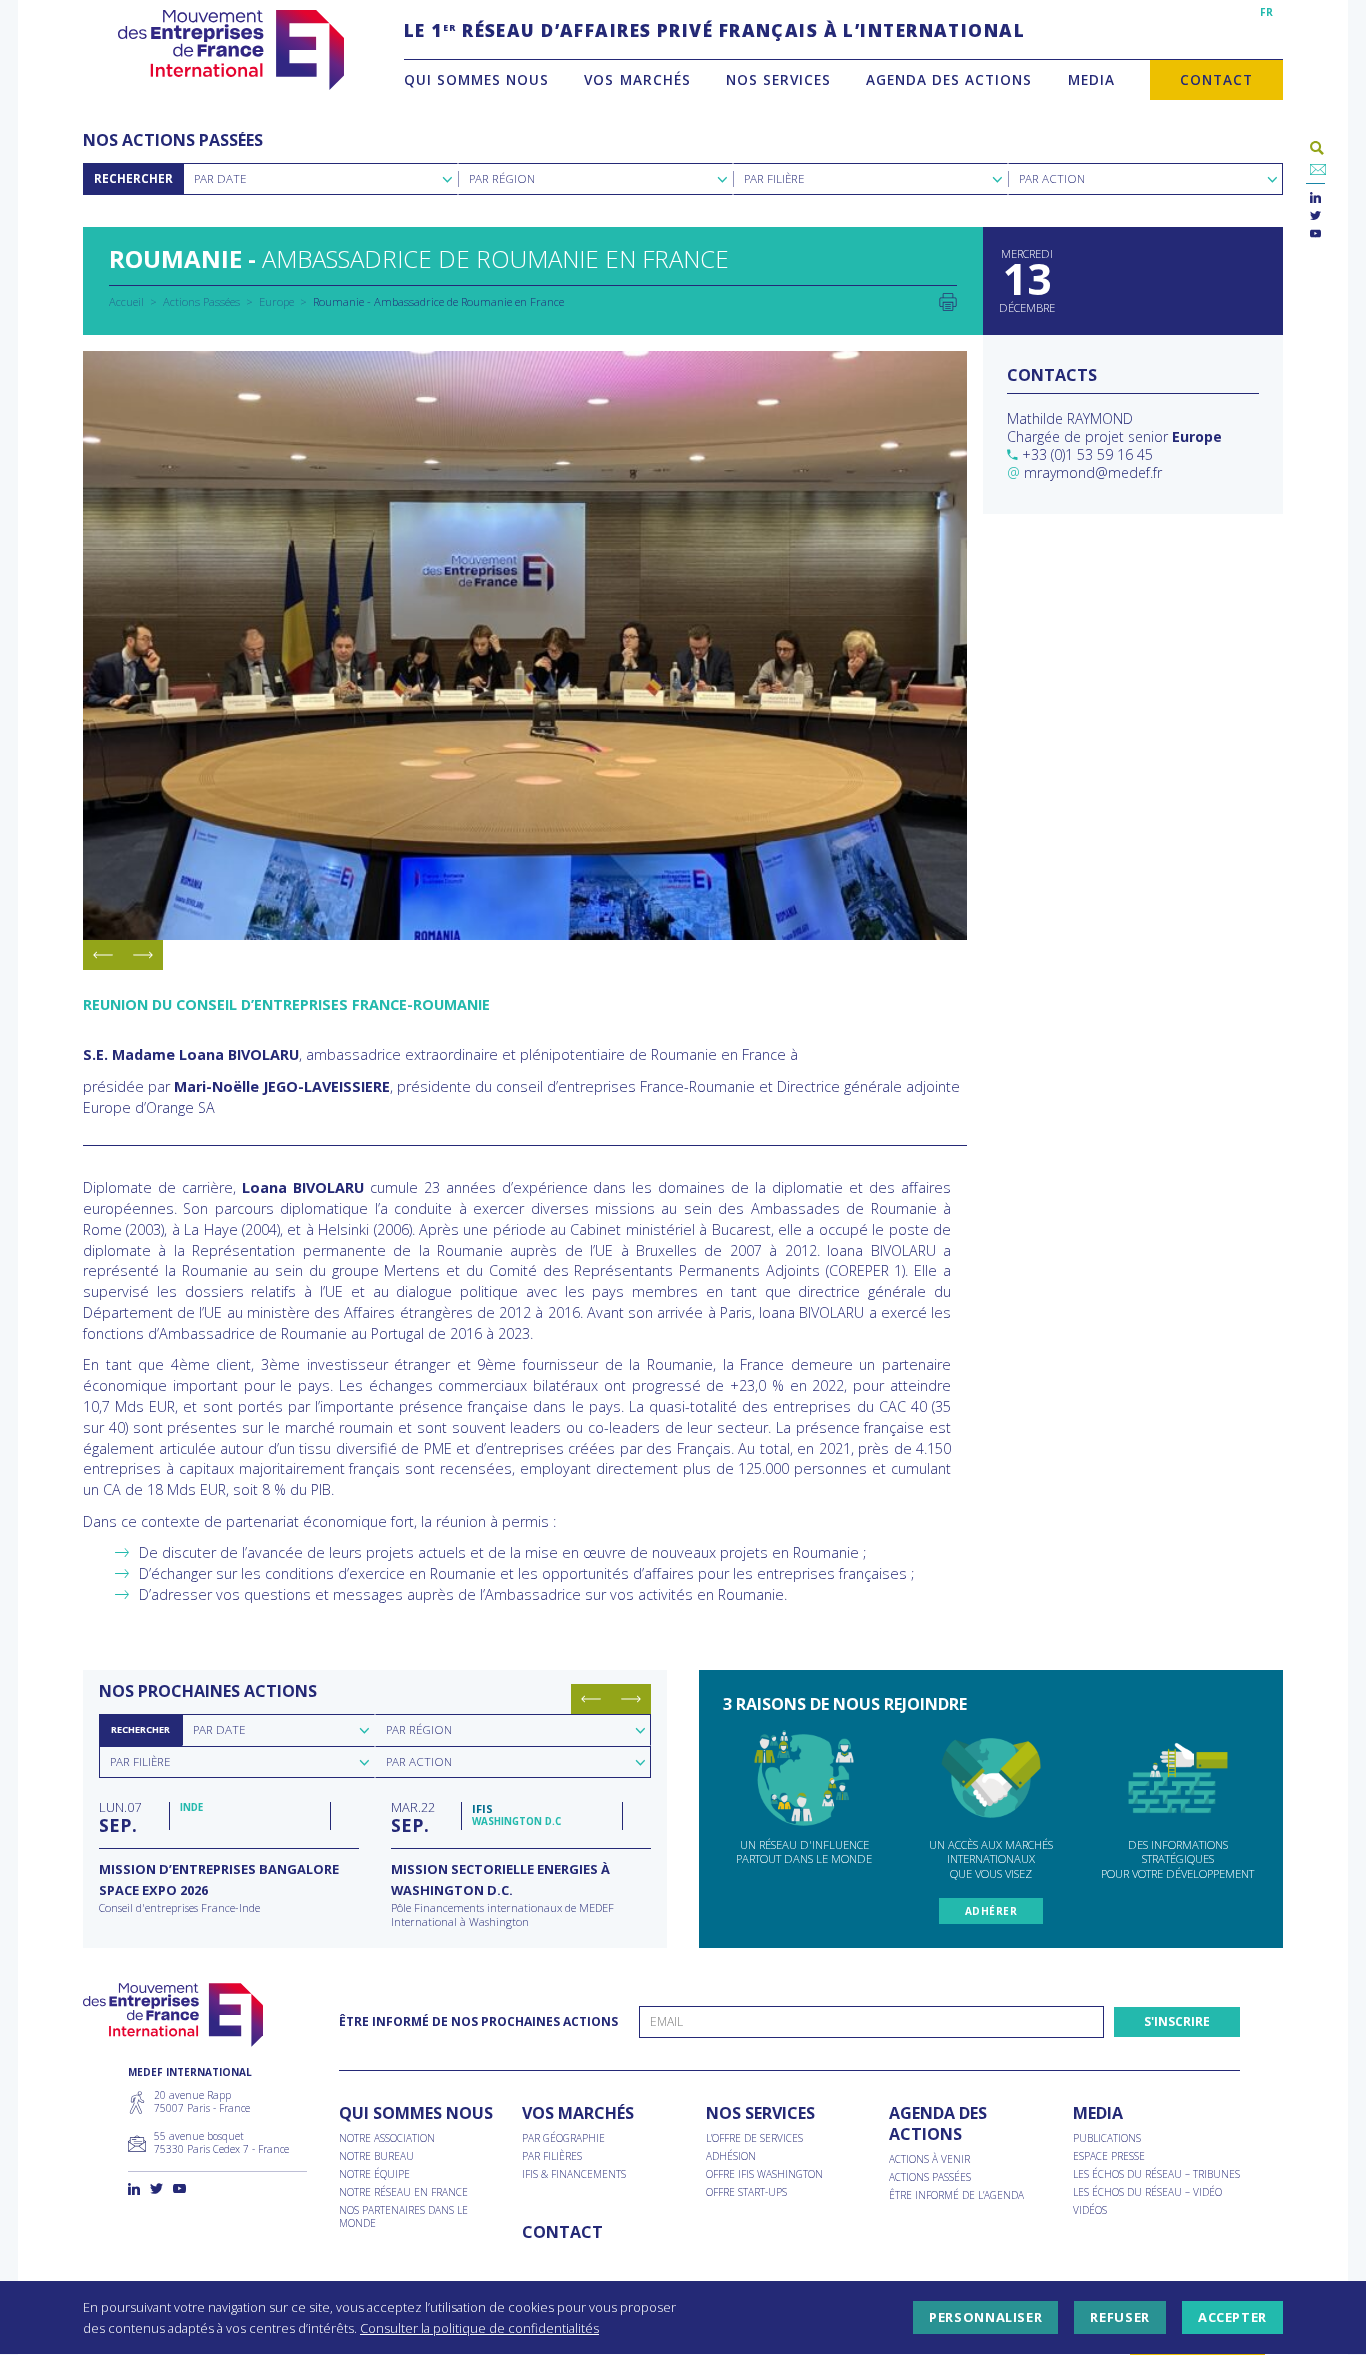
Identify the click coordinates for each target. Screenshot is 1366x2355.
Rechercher (133, 178)
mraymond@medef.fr (1093, 472)
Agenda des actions (949, 79)
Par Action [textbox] (1052, 178)
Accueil (126, 301)
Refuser (1119, 2318)
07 (120, 1817)
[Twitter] (1315, 216)
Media (1091, 79)
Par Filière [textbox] (774, 178)
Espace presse (1109, 2156)
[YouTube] (1315, 234)
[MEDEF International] (230, 50)
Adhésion (731, 2156)
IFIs (482, 1808)
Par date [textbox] (219, 1729)
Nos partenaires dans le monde (403, 2217)
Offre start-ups (746, 2192)
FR (1266, 12)
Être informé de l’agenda (956, 2195)
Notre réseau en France (403, 2192)
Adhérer (991, 1911)
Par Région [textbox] (502, 178)
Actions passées (930, 2177)
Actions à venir (929, 2159)
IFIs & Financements (574, 2174)
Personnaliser (985, 2318)
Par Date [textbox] (220, 178)
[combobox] (320, 179)
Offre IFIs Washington (764, 2174)
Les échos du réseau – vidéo (1147, 2192)
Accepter (1232, 2318)
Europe (276, 301)
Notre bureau (376, 2156)
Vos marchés (637, 79)
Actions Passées (201, 301)
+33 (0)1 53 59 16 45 (1087, 454)
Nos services (778, 79)
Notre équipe (374, 2174)
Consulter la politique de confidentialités (479, 2328)
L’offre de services (754, 2138)
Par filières (552, 2156)
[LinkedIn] (1315, 198)
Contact (1216, 79)
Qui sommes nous (476, 79)
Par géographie (563, 2138)
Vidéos (1090, 2210)
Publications (1107, 2138)
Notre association (387, 2138)
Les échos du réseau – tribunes (1156, 2174)
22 (413, 1817)
